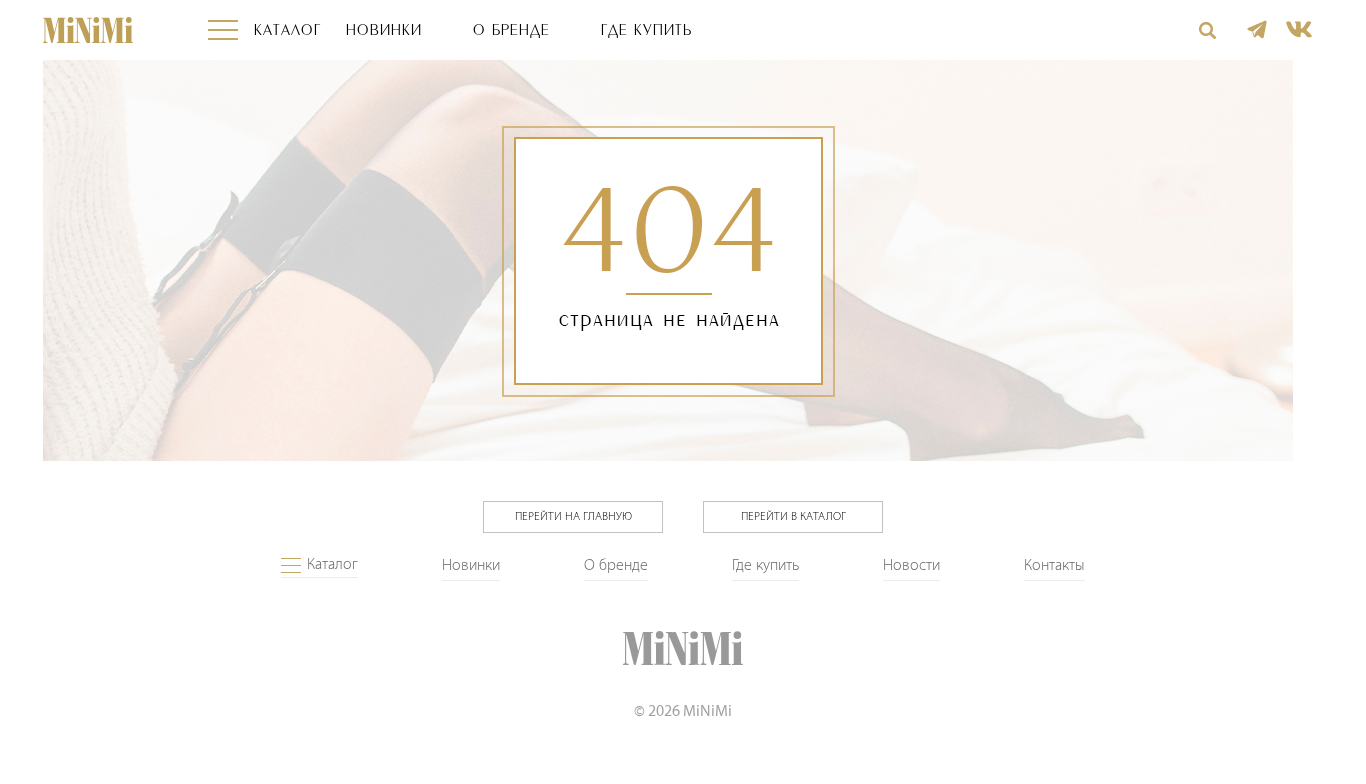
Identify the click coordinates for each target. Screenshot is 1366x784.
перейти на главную (573, 517)
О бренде (511, 30)
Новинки (384, 30)
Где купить (646, 30)
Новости (911, 566)
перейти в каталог (793, 517)
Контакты (1054, 566)
